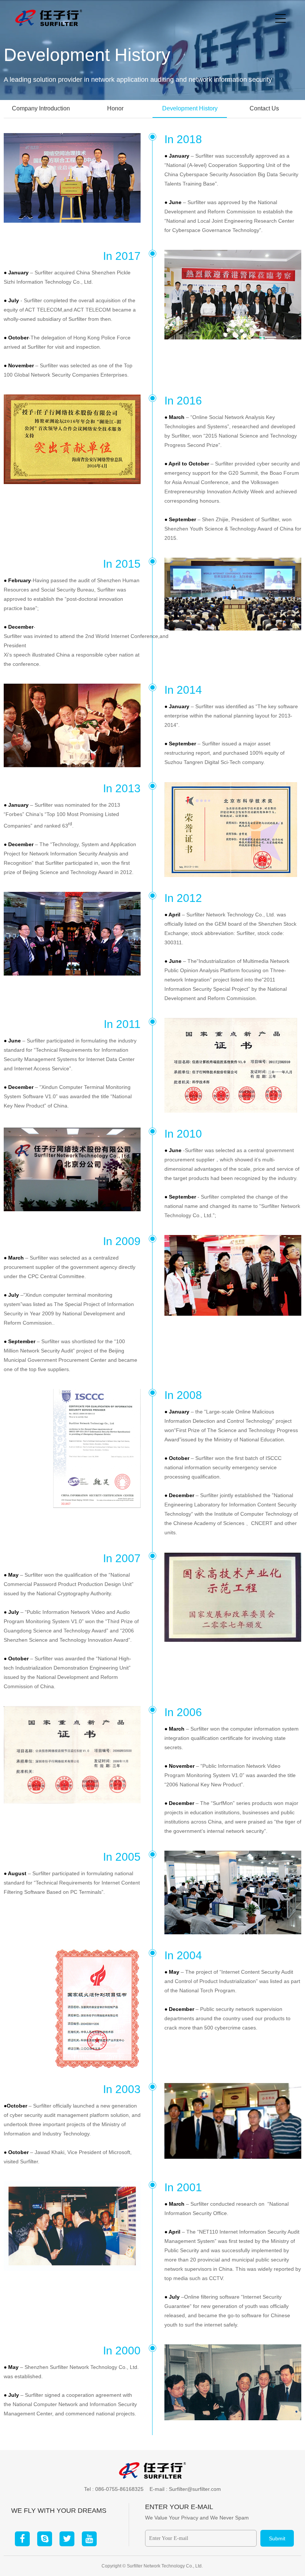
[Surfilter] (49, 17)
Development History (190, 108)
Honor (115, 108)
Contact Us (264, 108)
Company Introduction (41, 108)
